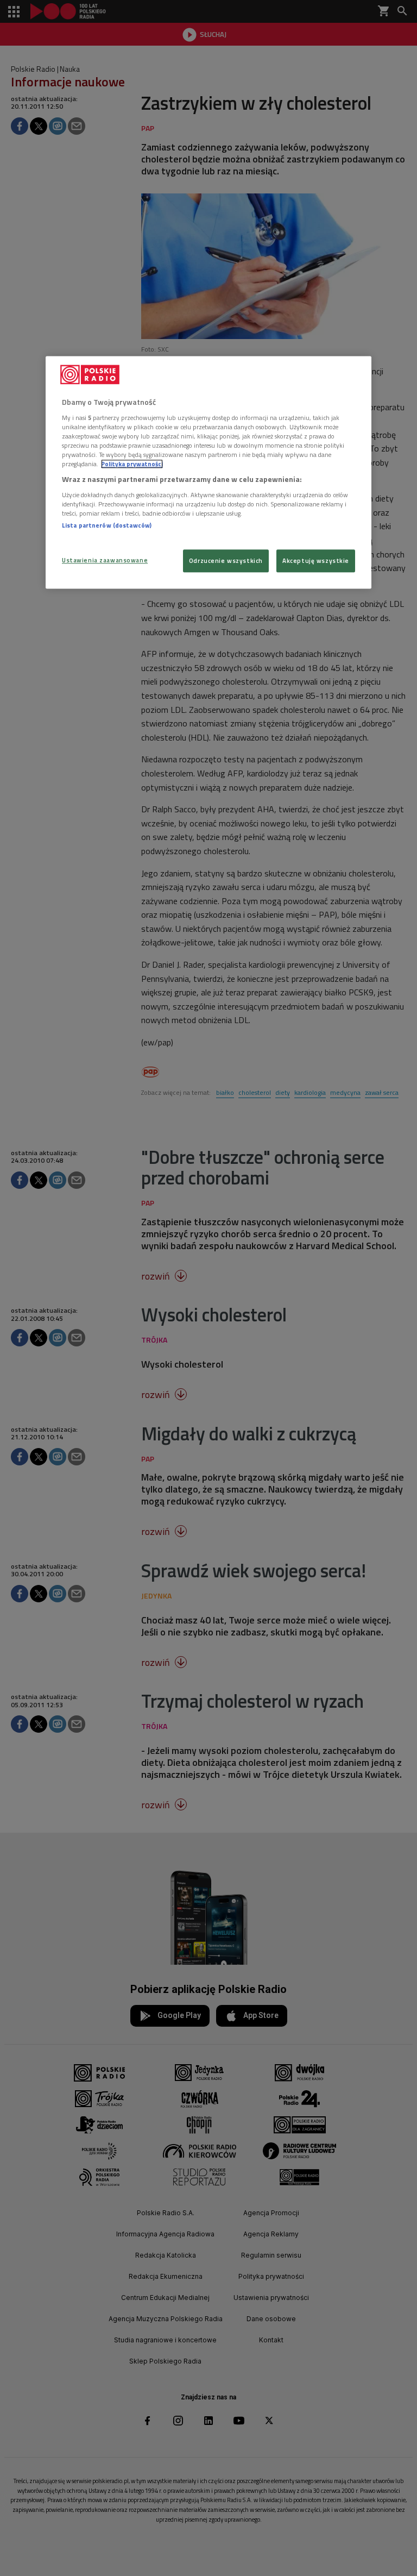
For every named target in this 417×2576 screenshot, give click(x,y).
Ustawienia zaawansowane (105, 560)
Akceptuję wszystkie (316, 560)
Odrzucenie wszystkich (226, 560)
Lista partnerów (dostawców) (107, 525)
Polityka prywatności (132, 464)
